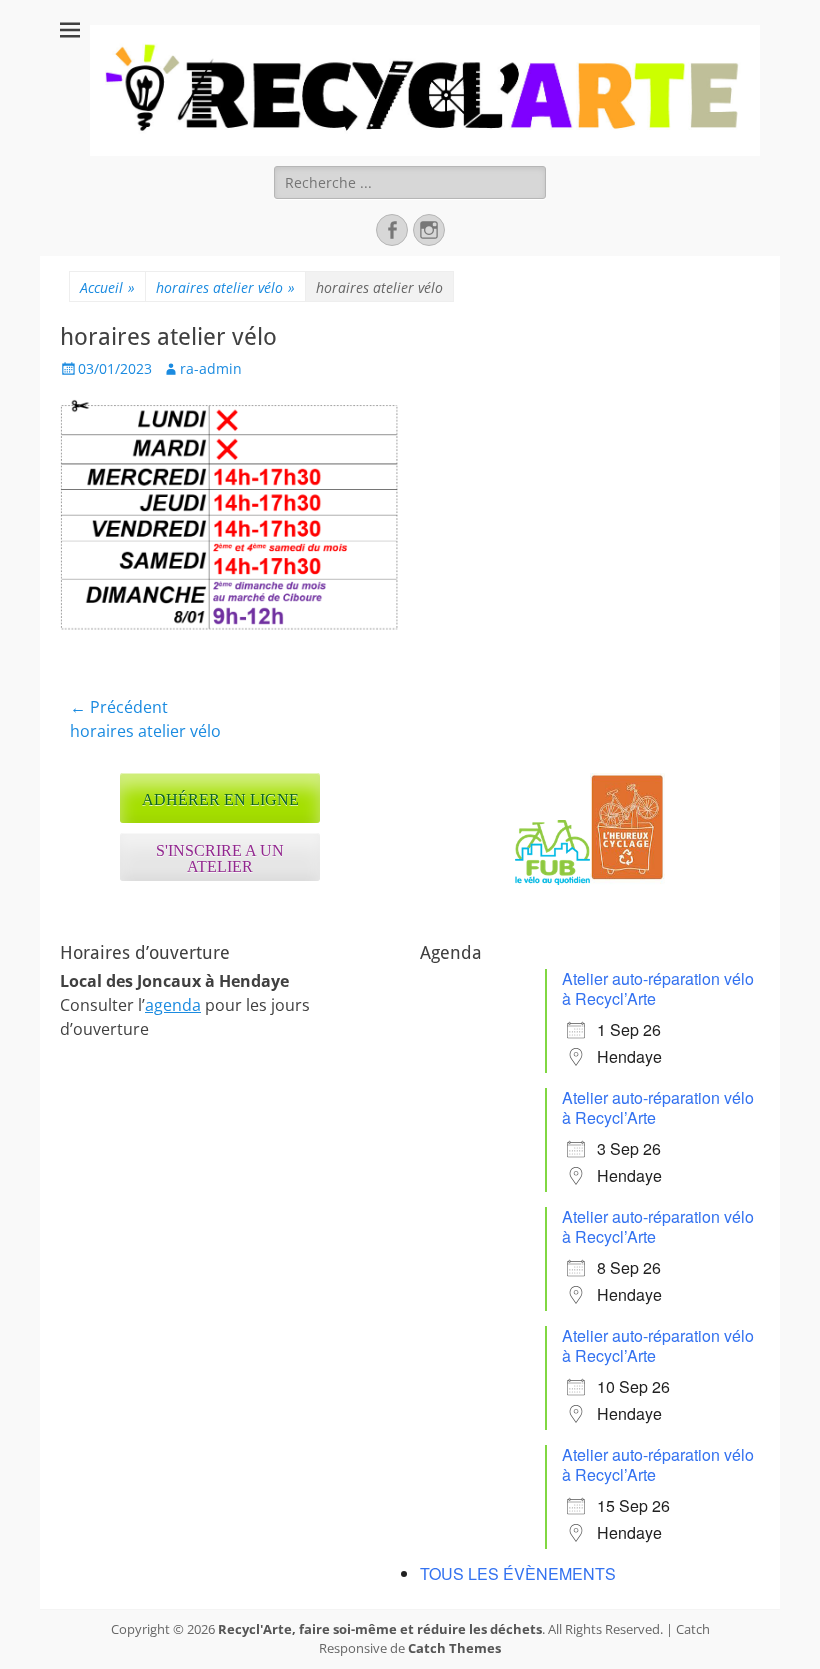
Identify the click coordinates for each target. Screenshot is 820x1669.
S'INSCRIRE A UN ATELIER (220, 858)
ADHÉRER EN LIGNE (220, 799)
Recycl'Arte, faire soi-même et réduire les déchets (380, 1629)
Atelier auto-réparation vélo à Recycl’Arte (658, 988)
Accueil (107, 287)
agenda (173, 1005)
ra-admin (211, 368)
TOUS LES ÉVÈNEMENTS (518, 1573)
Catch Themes (454, 1648)
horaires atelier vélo (225, 287)
